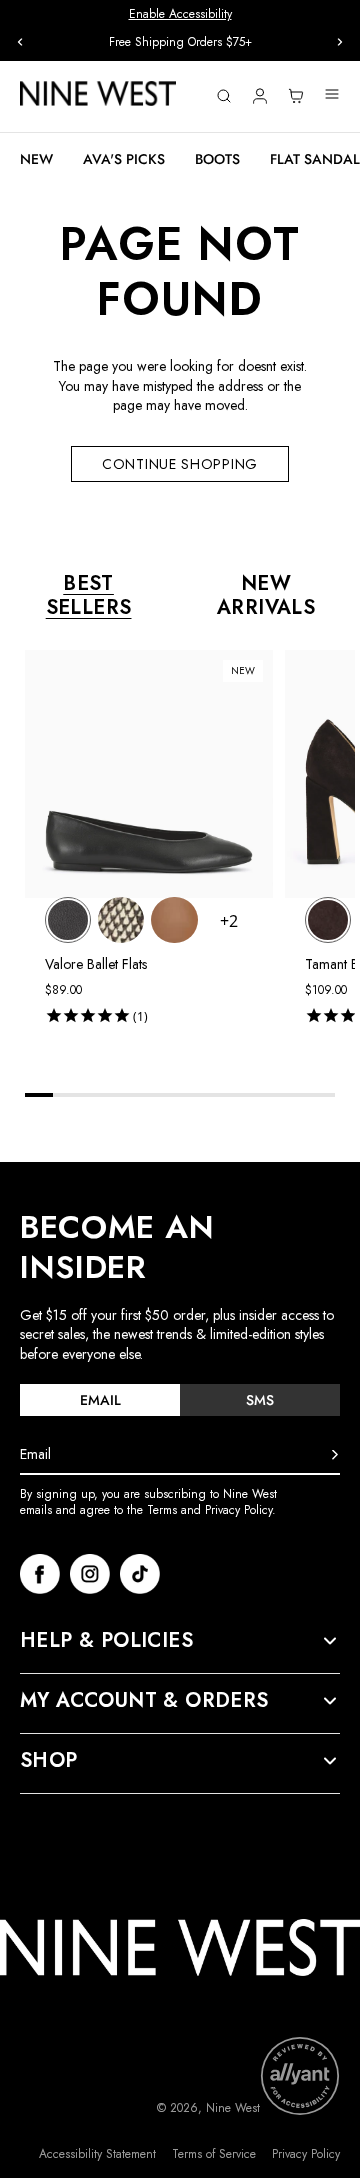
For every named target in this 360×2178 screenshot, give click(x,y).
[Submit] (335, 1455)
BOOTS (217, 159)
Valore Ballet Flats (96, 964)
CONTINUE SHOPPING (180, 464)
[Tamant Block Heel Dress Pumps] (328, 920)
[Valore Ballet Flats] (68, 920)
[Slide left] (20, 42)
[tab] (100, 1400)
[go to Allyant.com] (300, 2076)
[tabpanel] (190, 851)
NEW (36, 159)
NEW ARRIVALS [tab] (266, 596)
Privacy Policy (306, 2154)
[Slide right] (340, 42)
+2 (229, 921)
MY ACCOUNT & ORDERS (144, 1701)
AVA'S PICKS (124, 159)
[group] (180, 42)
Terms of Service (214, 2154)
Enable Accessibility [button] (180, 14)
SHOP (49, 1761)
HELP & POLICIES (106, 1641)
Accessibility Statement (97, 2154)
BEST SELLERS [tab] (89, 596)
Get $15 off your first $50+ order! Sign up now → (180, 42)
